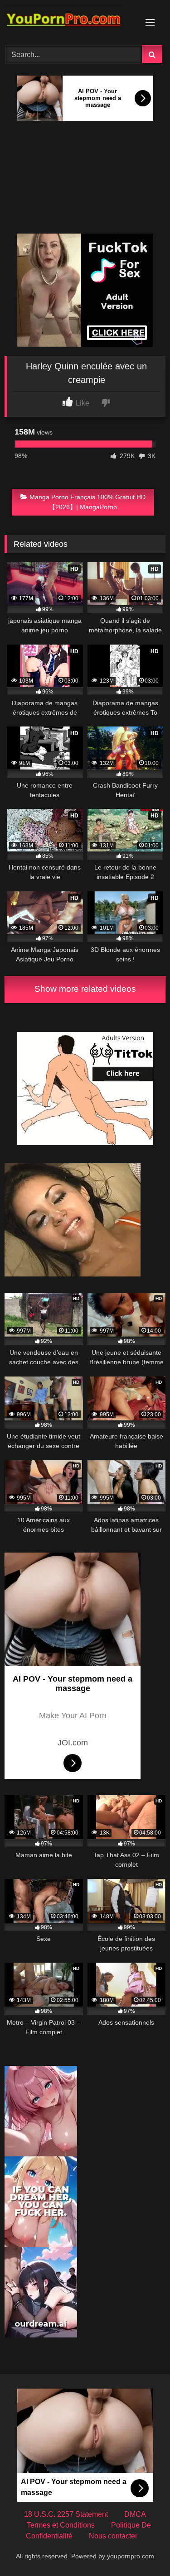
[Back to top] (142, 2549)
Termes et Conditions (61, 2525)
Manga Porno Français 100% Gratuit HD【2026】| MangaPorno (87, 502)
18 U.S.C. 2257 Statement (66, 2514)
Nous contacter (113, 2536)
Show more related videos (85, 989)
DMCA (135, 2514)
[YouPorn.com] (70, 21)
